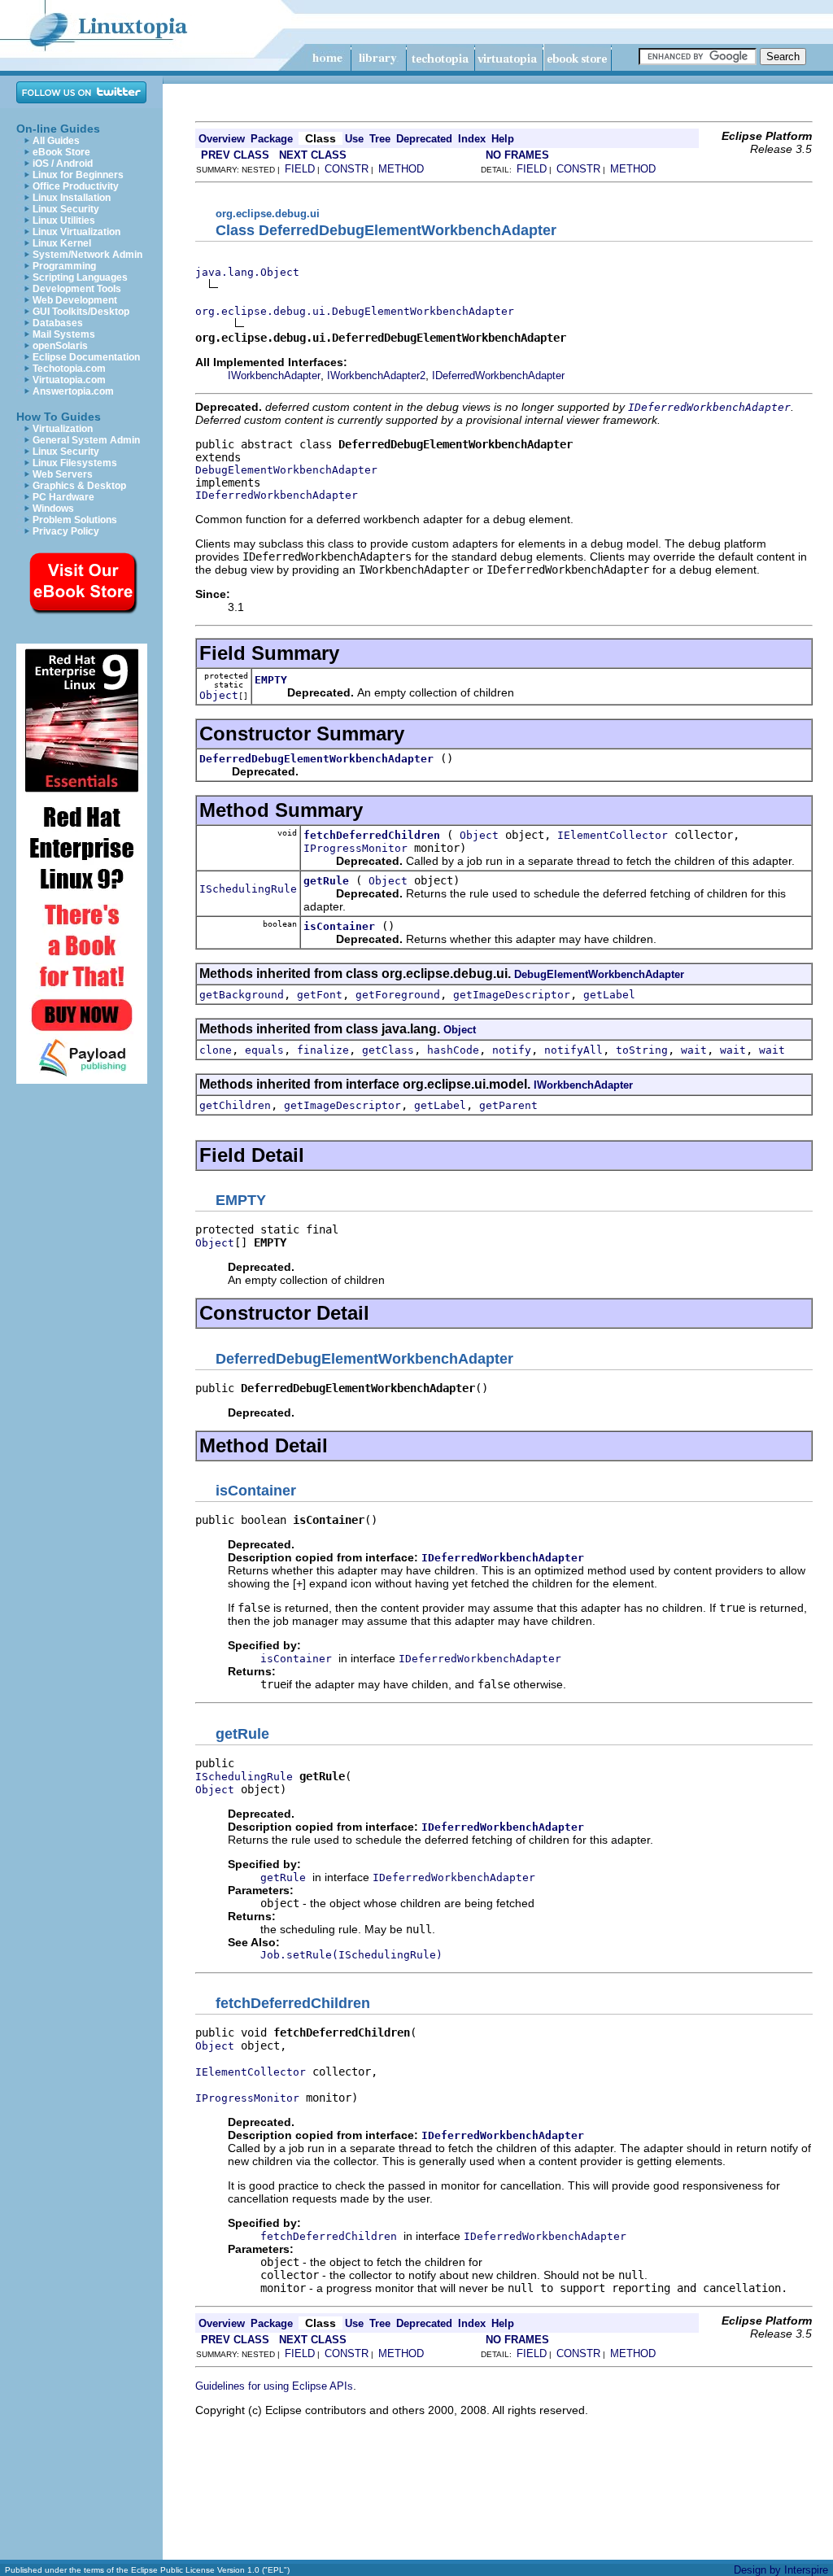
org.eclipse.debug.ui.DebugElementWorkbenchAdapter (355, 311)
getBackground (242, 995)
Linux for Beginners (78, 175)
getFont (320, 995)
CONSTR (347, 169)
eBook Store (61, 152)
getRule (326, 881)
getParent (508, 1105)
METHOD (401, 169)
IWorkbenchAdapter (274, 375)
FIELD (300, 169)
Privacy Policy (66, 531)
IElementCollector (613, 835)
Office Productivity (76, 186)
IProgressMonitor (355, 848)
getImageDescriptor (512, 995)
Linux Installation (72, 198)
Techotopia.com (69, 369)
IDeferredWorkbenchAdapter (498, 375)
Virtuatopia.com (69, 380)
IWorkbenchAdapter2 (376, 375)
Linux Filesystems (75, 463)
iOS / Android (63, 164)
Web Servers (63, 474)
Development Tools (77, 289)
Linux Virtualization (76, 232)
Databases (58, 323)
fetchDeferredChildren (372, 835)
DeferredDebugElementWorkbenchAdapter (316, 759)
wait (694, 1050)
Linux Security (66, 209)
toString (642, 1050)
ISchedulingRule (248, 889)
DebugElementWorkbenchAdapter (286, 470)
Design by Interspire (781, 2570)
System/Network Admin (87, 255)
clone (216, 1050)
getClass (388, 1050)
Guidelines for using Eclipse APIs (274, 2386)
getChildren (235, 1105)
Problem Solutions (75, 520)
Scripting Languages (80, 277)
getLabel (609, 995)
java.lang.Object (247, 272)
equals (264, 1050)
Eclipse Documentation (86, 357)
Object (219, 695)
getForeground (398, 995)
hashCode (453, 1050)
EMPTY (271, 680)
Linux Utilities (64, 220)
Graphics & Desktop (79, 486)
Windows (53, 509)
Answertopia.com (73, 391)
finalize (323, 1050)
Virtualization (63, 429)
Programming (64, 266)
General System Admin (86, 440)
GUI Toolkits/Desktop (81, 312)
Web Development (75, 300)
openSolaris (60, 346)
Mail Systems (64, 334)
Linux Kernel (62, 243)
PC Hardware (63, 497)
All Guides (56, 141)
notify (512, 1050)
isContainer (339, 926)
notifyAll (574, 1050)
